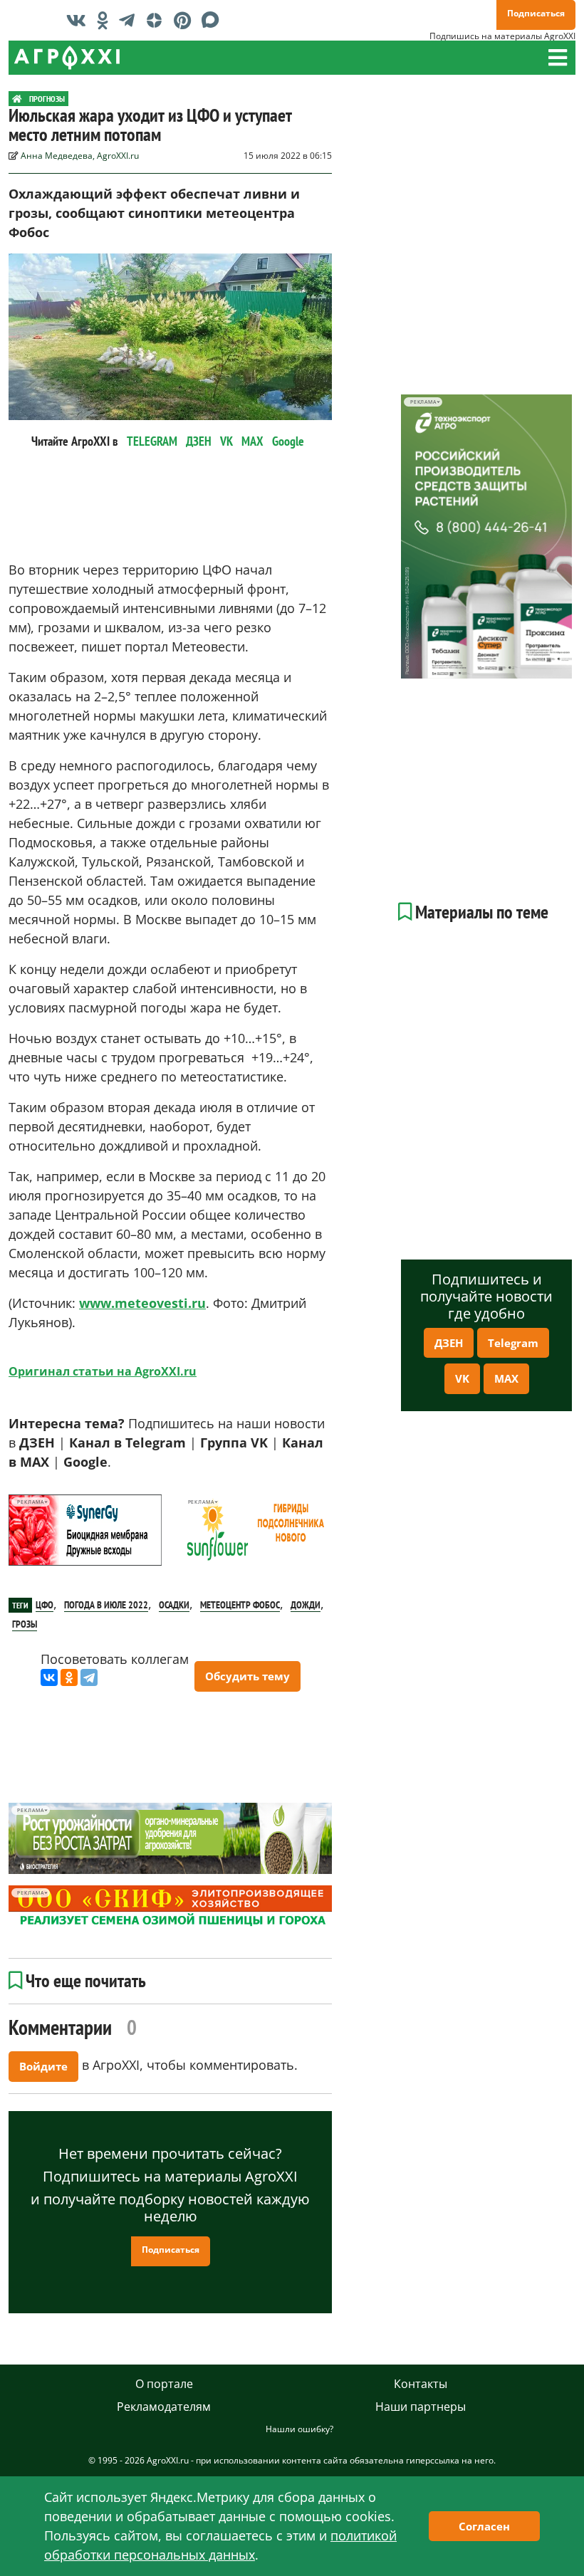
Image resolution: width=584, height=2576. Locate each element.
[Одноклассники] (69, 1677)
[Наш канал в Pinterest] (186, 20)
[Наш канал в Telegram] (130, 20)
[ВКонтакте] (49, 1677)
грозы (25, 1624)
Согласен (484, 2526)
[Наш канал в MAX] (214, 20)
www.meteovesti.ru (142, 1303)
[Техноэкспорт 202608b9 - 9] (486, 536)
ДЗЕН (199, 441)
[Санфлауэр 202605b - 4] (255, 1530)
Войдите (43, 2066)
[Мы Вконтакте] (80, 20)
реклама (30, 1502)
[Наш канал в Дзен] (158, 20)
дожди (306, 1605)
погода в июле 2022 (106, 1605)
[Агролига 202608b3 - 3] (85, 1530)
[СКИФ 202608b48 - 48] (170, 1907)
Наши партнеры (421, 2407)
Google (288, 441)
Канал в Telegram (127, 1443)
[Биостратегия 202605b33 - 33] (170, 1838)
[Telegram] (89, 1677)
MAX (252, 441)
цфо (45, 1605)
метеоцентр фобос (240, 1605)
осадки (174, 1605)
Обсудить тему (247, 1676)
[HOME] (17, 99)
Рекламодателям (164, 2407)
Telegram (513, 1343)
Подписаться (536, 13)
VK (226, 441)
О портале (164, 2384)
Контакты (421, 2384)
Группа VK (234, 1443)
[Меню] (558, 58)
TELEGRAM (152, 441)
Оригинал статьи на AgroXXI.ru (103, 1371)
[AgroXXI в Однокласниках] (106, 20)
